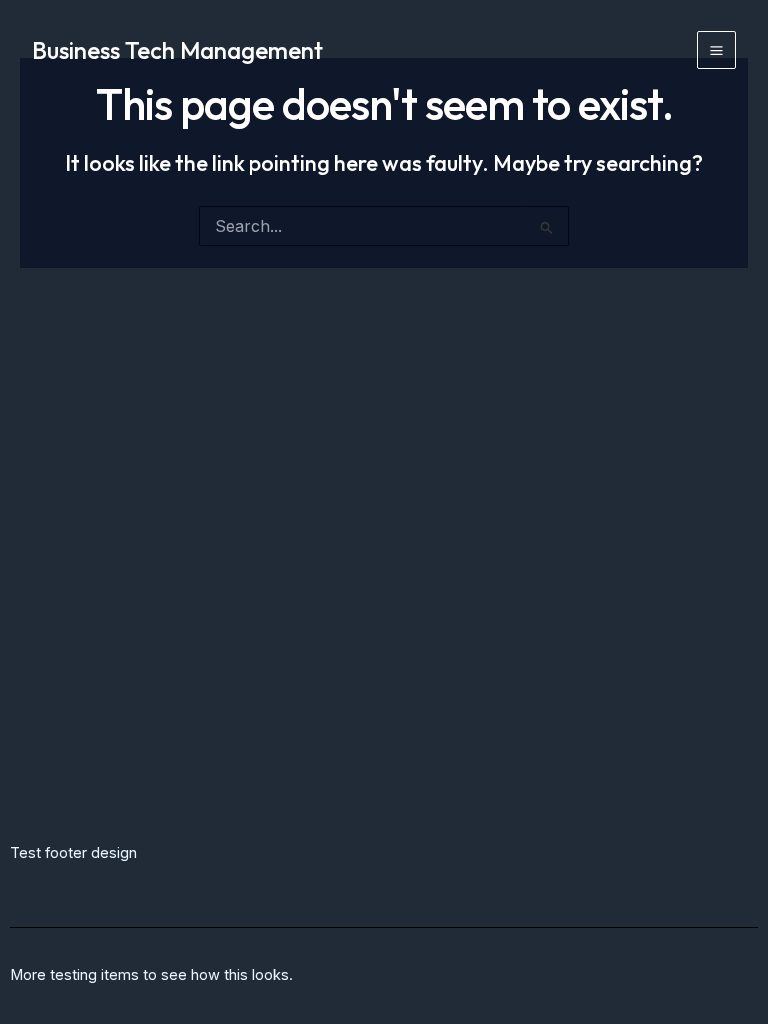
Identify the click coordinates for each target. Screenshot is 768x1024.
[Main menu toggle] (716, 50)
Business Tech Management (177, 50)
